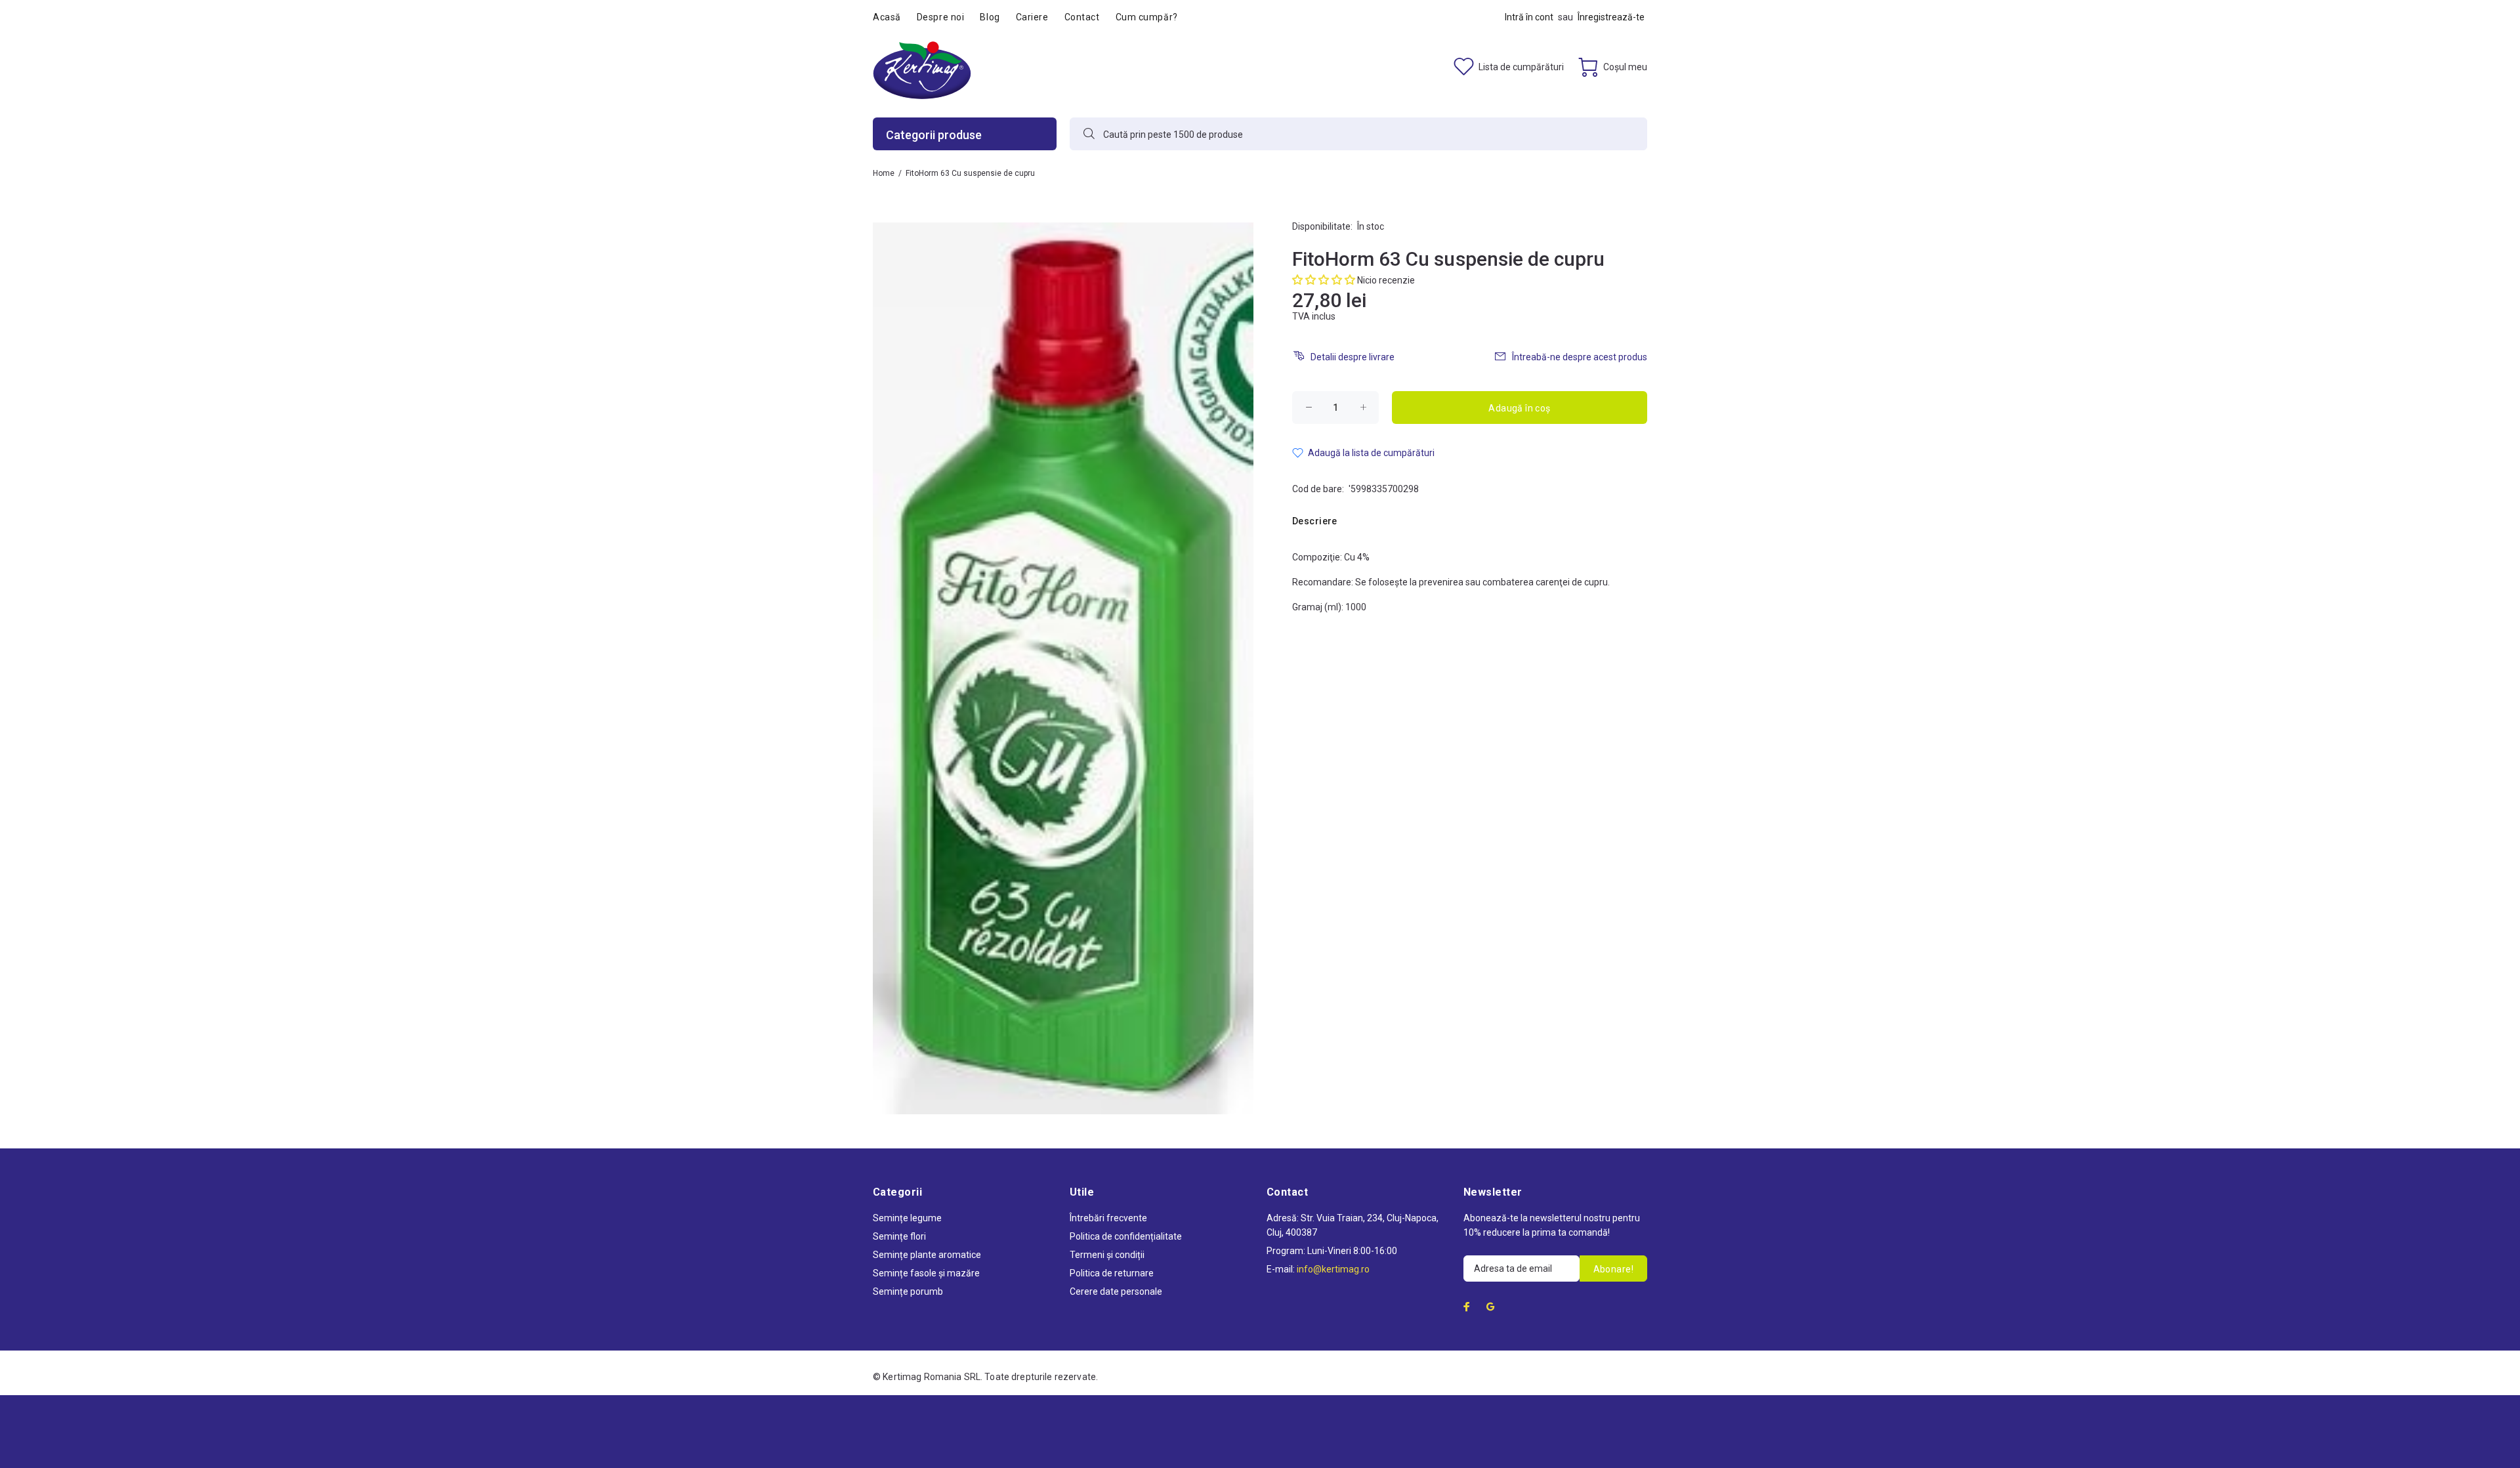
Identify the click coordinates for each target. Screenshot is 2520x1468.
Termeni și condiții (1107, 1255)
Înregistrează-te (1611, 17)
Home (884, 173)
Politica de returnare (1112, 1273)
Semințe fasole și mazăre (926, 1273)
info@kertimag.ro (1333, 1269)
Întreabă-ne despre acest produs (1580, 357)
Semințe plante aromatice (927, 1255)
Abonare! (1613, 1269)
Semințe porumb (908, 1291)
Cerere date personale (1116, 1291)
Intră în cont (1529, 17)
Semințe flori (899, 1236)
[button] (1324, 280)
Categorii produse (934, 135)
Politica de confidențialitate (1126, 1236)
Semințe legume (907, 1218)
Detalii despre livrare (1353, 357)
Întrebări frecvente (1108, 1218)
